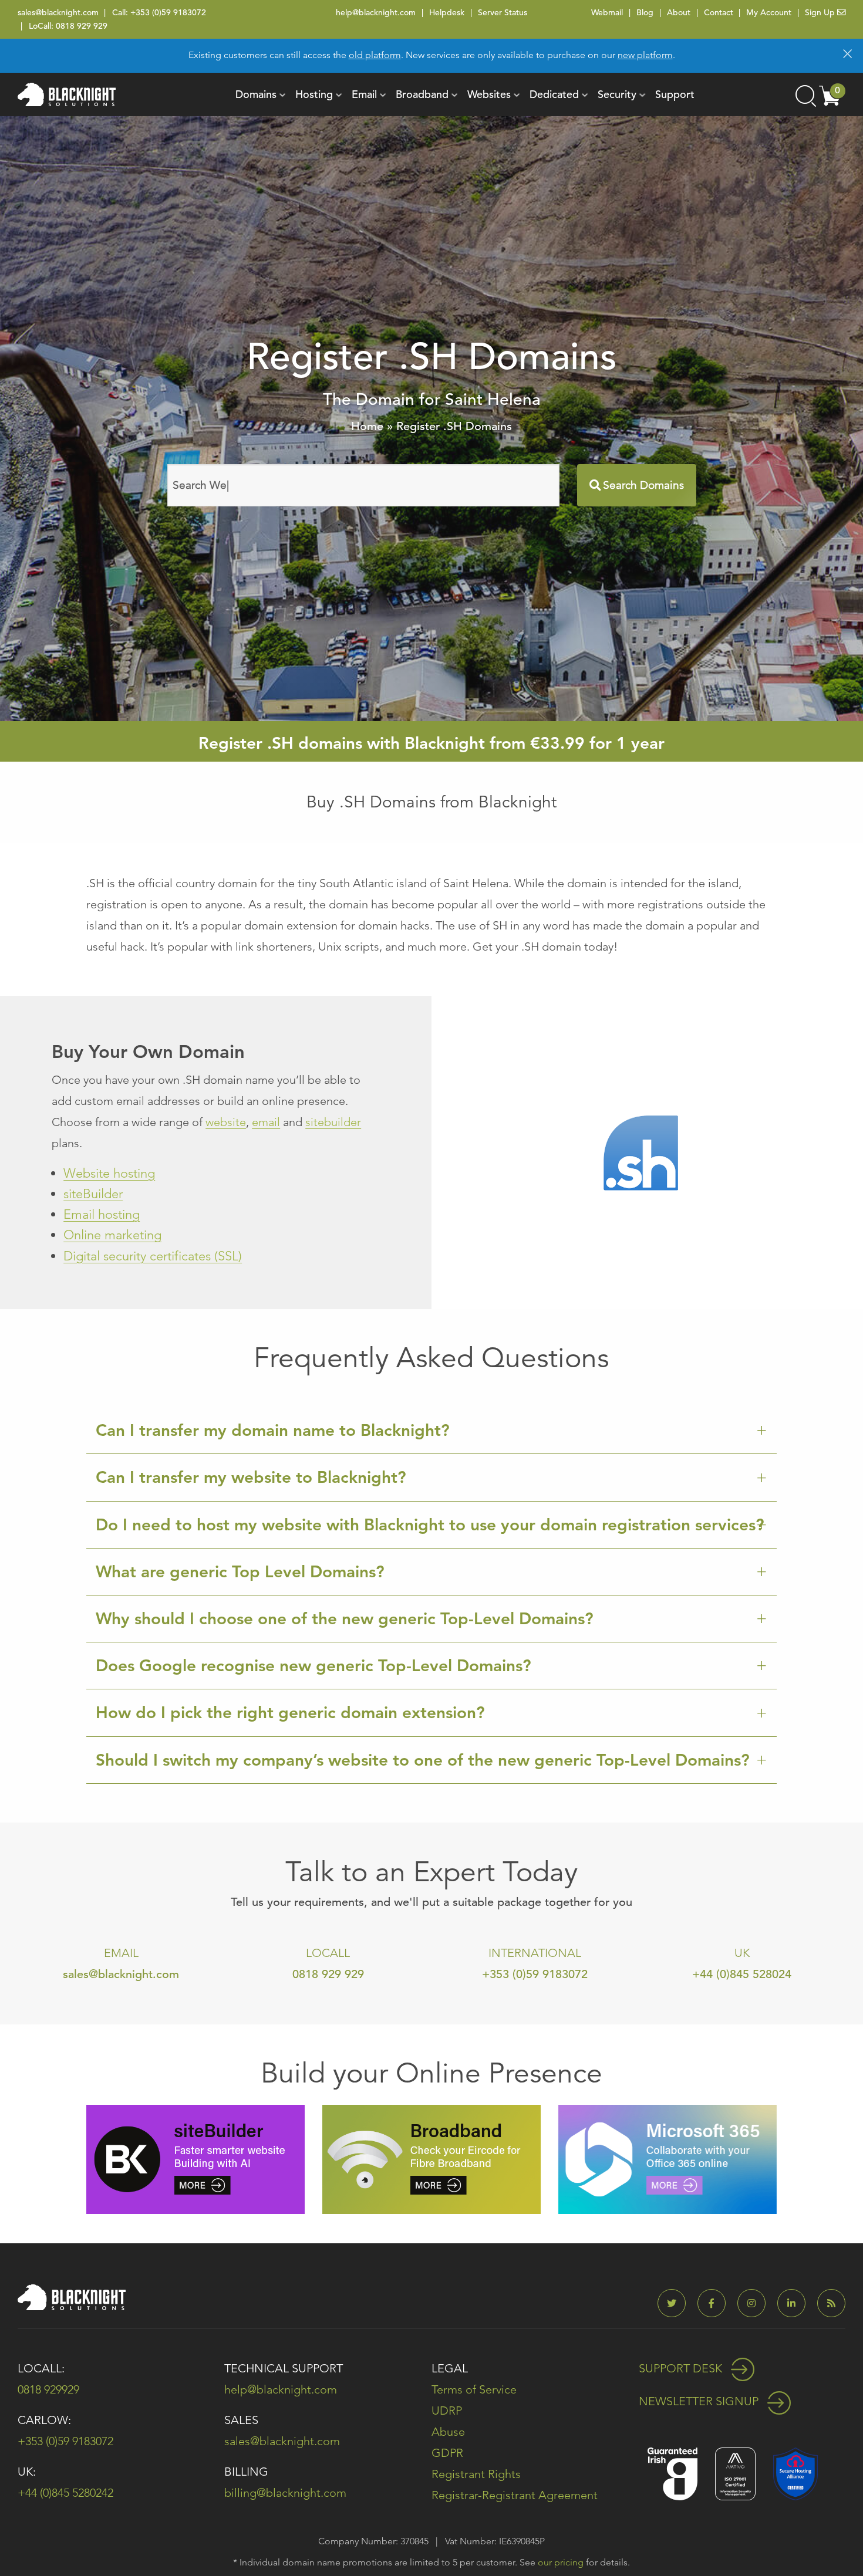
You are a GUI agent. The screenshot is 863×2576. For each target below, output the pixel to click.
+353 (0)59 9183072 (168, 12)
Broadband (422, 94)
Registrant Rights (476, 2474)
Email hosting (102, 1214)
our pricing (561, 2562)
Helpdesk (447, 12)
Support (675, 94)
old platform (375, 55)
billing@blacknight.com (285, 2493)
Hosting (314, 94)
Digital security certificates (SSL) (153, 1256)
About (679, 12)
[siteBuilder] (195, 2159)
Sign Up (821, 12)
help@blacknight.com (376, 12)
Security (617, 94)
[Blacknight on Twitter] (676, 2303)
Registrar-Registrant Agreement (515, 2495)
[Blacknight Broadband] (431, 2159)
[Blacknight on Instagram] (756, 2303)
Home (367, 426)
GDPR (447, 2453)
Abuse (448, 2432)
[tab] (431, 1431)
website (226, 1122)
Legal (450, 2368)
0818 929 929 (82, 26)
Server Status (503, 12)
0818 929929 (48, 2389)
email (266, 1122)
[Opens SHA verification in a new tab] (795, 2472)
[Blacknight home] (67, 94)
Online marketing (112, 1235)
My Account (769, 12)
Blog (645, 12)
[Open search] (805, 94)
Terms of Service (474, 2389)
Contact (719, 12)
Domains (256, 94)
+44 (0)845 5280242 (65, 2493)
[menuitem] (256, 94)
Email (364, 94)
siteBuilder (93, 1194)
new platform (645, 55)
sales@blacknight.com (58, 12)
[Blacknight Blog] (831, 2303)
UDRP (447, 2411)
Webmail (607, 12)
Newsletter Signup (700, 2401)
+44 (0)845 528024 (742, 1974)
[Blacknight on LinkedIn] (796, 2303)
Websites (489, 94)
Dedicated (554, 94)
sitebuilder (333, 1122)
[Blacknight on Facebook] (716, 2303)
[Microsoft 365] (668, 2159)
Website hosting (109, 1173)
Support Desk (682, 2368)
